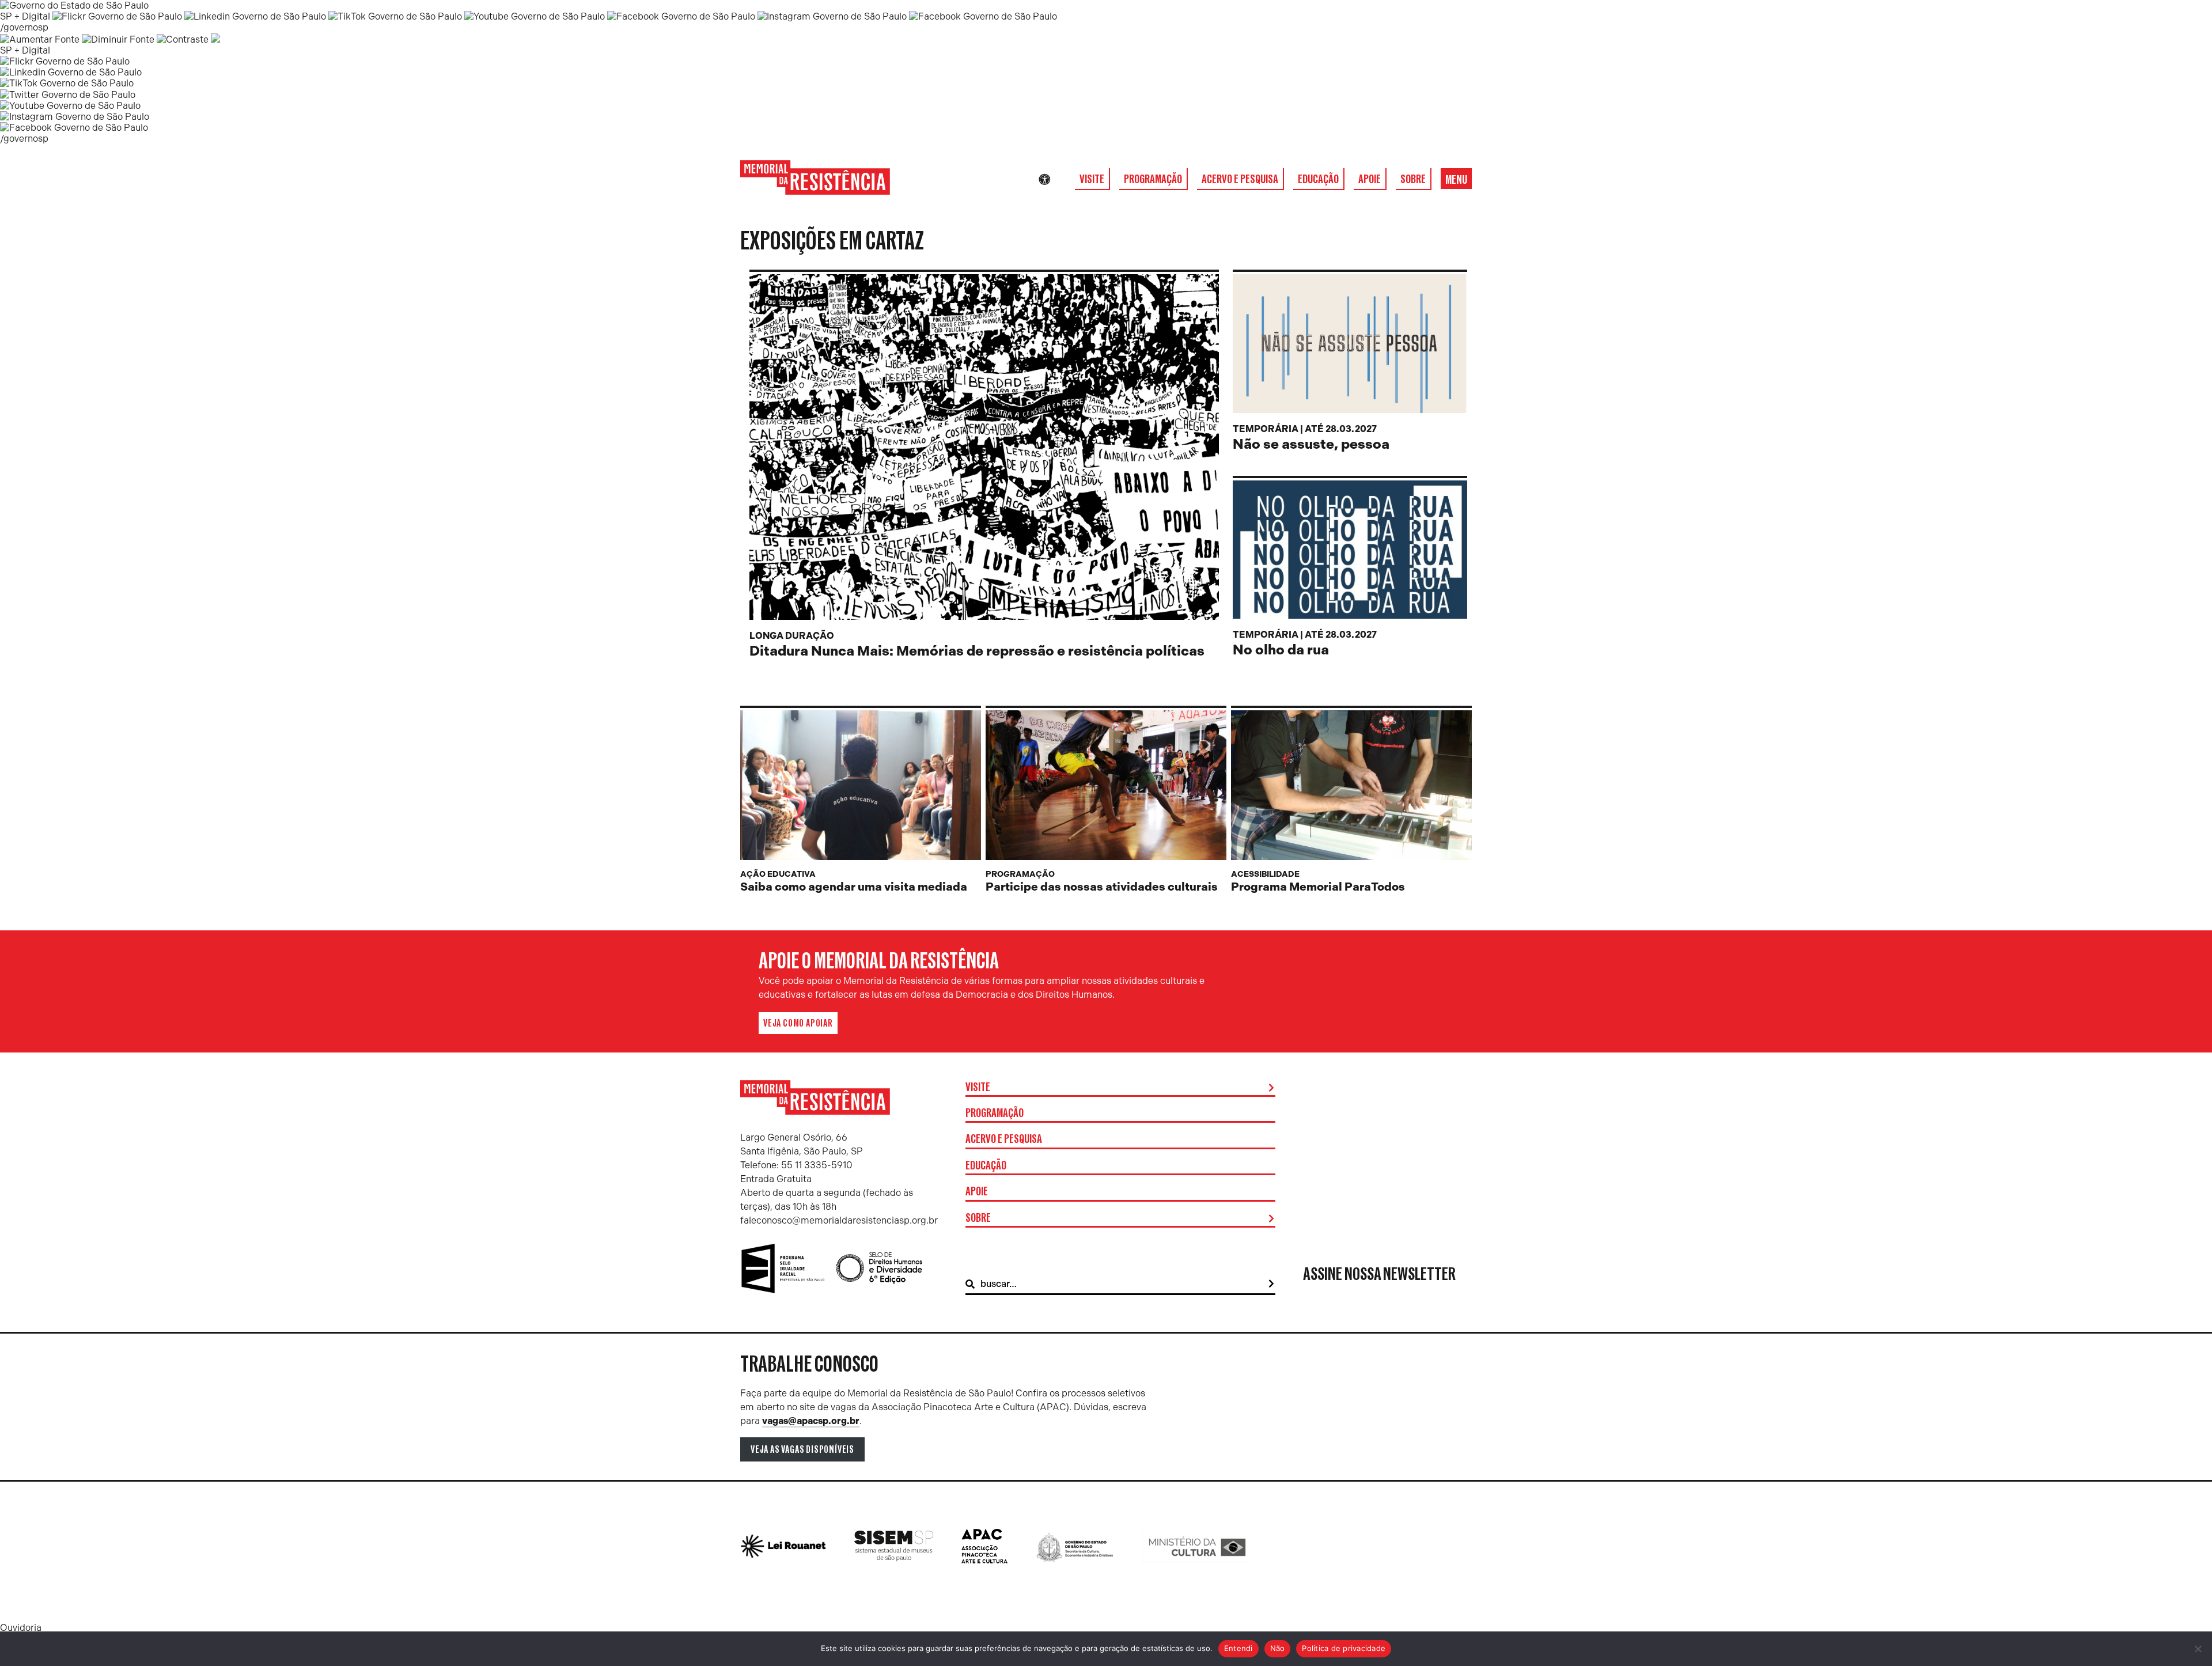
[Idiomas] (1060, 180)
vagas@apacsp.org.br (811, 1421)
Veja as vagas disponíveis (802, 1449)
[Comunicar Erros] (215, 39)
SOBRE (1413, 179)
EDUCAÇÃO (1318, 179)
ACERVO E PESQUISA (1240, 179)
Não (1278, 1648)
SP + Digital (25, 16)
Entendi (1238, 1648)
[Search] (1271, 1284)
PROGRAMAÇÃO (1153, 179)
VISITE (1092, 179)
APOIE (1370, 179)
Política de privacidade (1344, 1648)
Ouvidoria (21, 1628)
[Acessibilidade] (1044, 180)
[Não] (2198, 1649)
